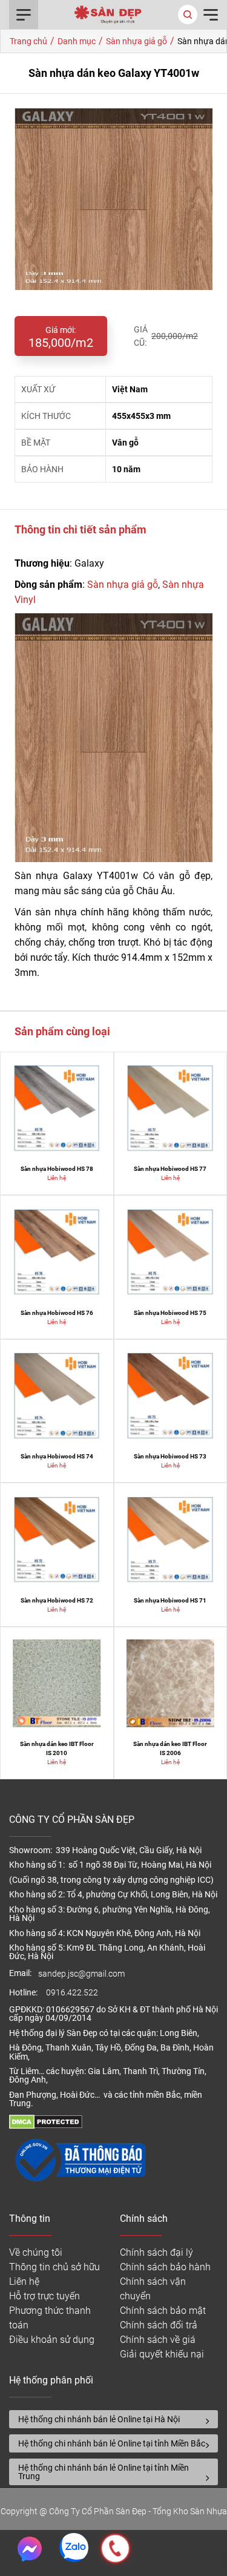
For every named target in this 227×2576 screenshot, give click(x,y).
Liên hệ (24, 2281)
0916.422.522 (73, 1993)
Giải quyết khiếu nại (162, 2354)
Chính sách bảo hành (165, 2267)
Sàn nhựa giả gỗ (123, 585)
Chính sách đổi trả (159, 2325)
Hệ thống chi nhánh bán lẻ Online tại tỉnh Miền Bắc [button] (112, 2443)
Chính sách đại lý (156, 2252)
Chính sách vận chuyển (153, 2289)
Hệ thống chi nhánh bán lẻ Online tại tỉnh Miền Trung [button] (104, 2472)
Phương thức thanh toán (50, 2318)
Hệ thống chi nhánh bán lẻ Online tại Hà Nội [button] (99, 2419)
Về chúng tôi (36, 2252)
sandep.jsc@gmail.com (81, 1974)
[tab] (113, 2419)
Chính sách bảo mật (163, 2311)
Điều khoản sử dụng (52, 2340)
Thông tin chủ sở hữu (54, 2267)
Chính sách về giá (158, 2340)
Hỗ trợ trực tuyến (44, 2296)
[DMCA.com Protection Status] (46, 2126)
